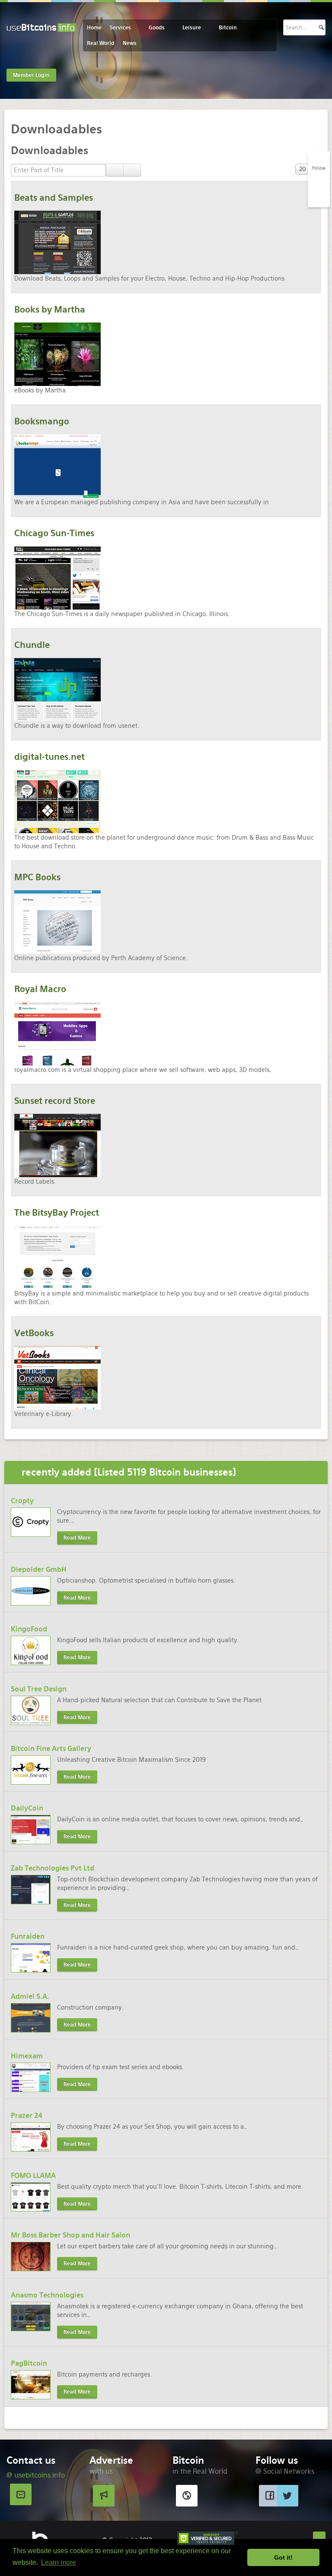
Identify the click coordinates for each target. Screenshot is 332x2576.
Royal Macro (40, 989)
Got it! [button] (283, 2557)
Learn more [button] (59, 2562)
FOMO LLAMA (33, 2176)
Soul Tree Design (39, 1689)
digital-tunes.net (49, 757)
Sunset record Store (55, 1101)
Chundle (32, 645)
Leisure (192, 28)
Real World (101, 43)
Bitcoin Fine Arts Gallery (51, 1749)
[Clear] (132, 170)
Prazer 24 (27, 2116)
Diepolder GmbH (39, 1569)
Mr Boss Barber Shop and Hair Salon (70, 2235)
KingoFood (29, 1629)
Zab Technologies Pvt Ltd (53, 1868)
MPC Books (37, 877)
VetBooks (34, 1333)
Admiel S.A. (30, 1996)
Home (94, 28)
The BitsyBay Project (57, 1213)
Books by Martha (50, 310)
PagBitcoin (29, 2363)
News (130, 43)
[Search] (115, 170)
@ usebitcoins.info (36, 2475)
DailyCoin (27, 1808)
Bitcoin (228, 28)
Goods (157, 28)
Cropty (22, 1501)
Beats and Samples (54, 198)
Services (120, 28)
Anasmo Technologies (47, 2295)
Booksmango (42, 421)
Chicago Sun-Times (54, 533)
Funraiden (28, 1936)
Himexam (27, 2056)
